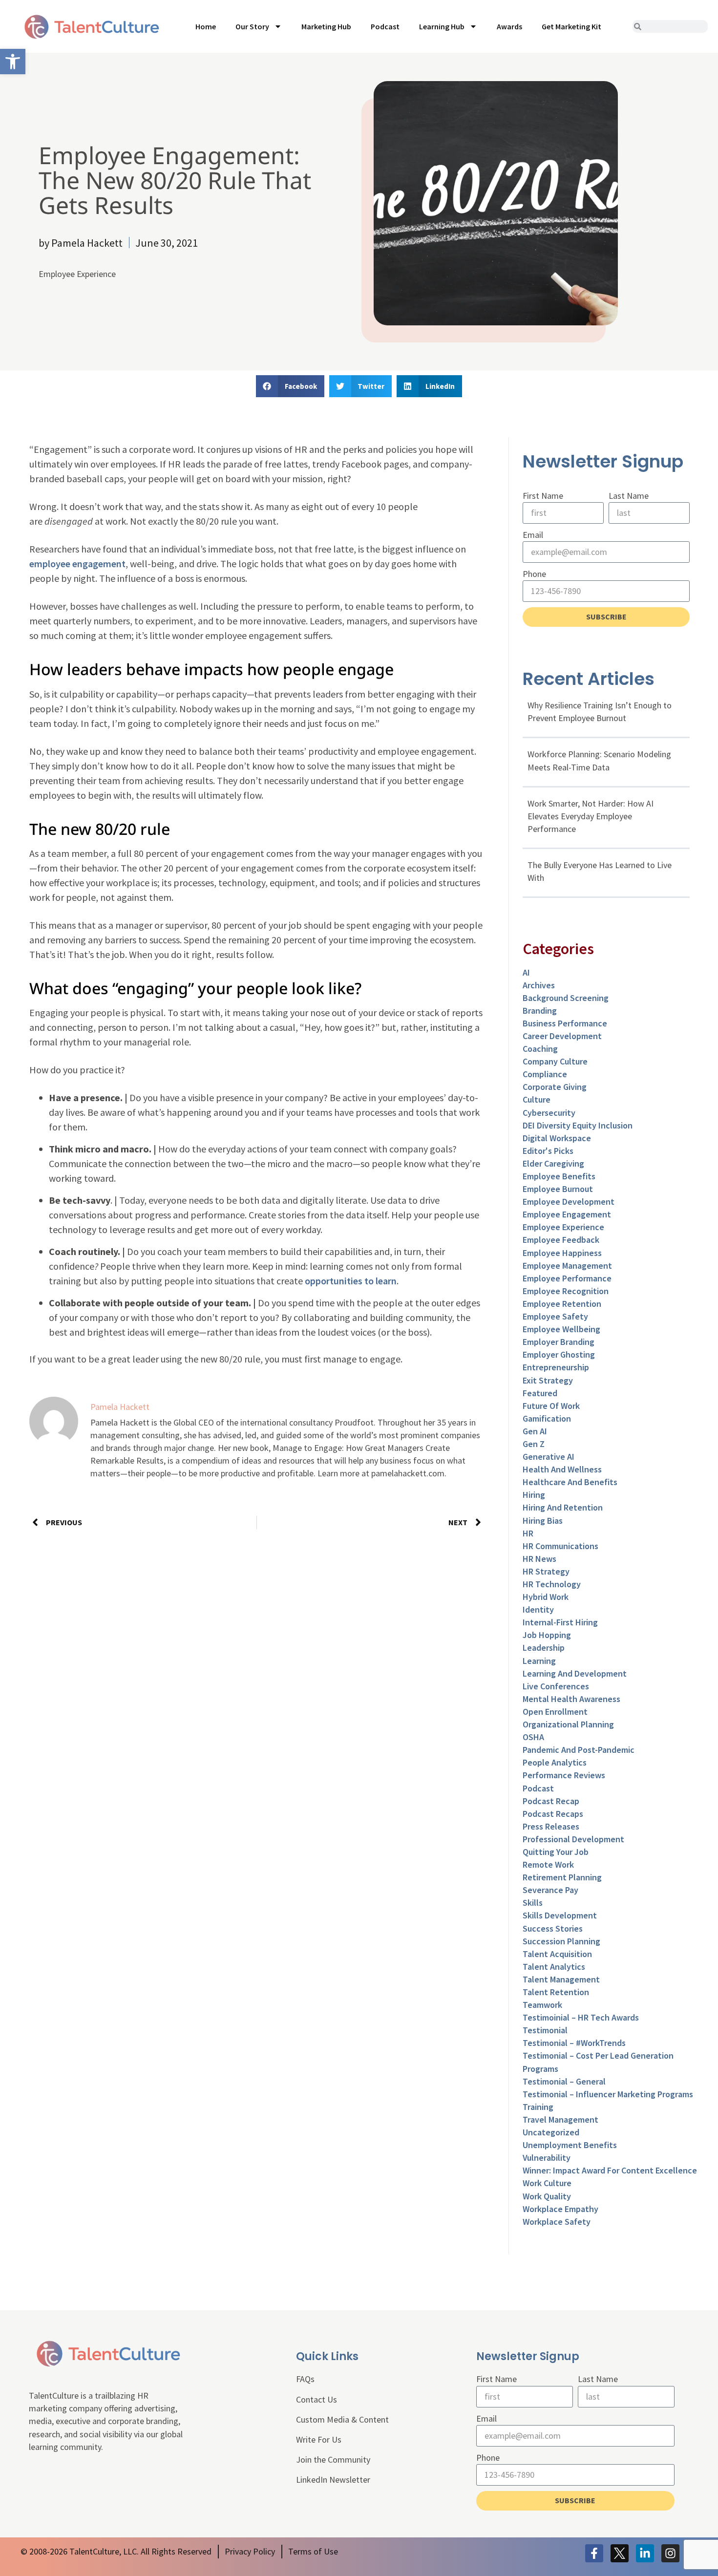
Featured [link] (540, 1393)
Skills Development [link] (560, 1915)
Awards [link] (509, 26)
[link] (13, 62)
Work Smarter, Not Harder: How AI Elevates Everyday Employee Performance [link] (591, 816)
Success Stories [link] (553, 1928)
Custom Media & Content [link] (342, 2419)
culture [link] (537, 1099)
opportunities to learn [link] (351, 1281)
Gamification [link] (547, 1418)
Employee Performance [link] (567, 1278)
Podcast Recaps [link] (553, 1814)
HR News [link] (539, 1559)
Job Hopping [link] (547, 1635)
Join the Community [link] (333, 2459)
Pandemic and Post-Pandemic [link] (579, 1750)
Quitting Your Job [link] (556, 1852)
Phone (534, 574)
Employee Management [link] (567, 1266)
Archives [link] (539, 985)
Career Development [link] (562, 1036)
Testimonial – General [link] (564, 2081)
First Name (543, 496)
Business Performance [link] (565, 1023)
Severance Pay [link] (550, 1890)
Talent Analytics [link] (554, 1967)
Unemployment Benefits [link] (570, 2145)
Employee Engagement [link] (567, 1214)
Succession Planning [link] (561, 1941)
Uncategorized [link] (551, 2132)
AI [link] (526, 972)
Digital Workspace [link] (557, 1138)
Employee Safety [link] (555, 1316)
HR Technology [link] (552, 1584)
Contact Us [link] (317, 2399)
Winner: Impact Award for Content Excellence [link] (610, 2170)
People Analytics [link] (555, 1762)
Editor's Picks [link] (548, 1151)
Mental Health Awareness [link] (571, 1699)
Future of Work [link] (551, 1406)
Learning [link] (539, 1661)
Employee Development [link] (569, 1202)
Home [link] (206, 26)
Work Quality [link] (547, 2196)
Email (533, 535)
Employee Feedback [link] (561, 1240)
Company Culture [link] (555, 1061)
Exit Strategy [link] (548, 1380)
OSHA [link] (533, 1737)
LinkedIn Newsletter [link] (333, 2480)
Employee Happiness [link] (562, 1253)
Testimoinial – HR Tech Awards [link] (581, 2017)
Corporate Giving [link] (555, 1087)
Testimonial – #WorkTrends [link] (574, 2043)
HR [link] (528, 1533)
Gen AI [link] (535, 1431)
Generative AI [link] (549, 1457)
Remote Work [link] (548, 1864)
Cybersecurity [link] (549, 1113)
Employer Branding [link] (559, 1342)
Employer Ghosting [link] (559, 1354)
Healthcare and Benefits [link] (570, 1482)
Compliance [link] (545, 1074)
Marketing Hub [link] (326, 26)
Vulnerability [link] (547, 2158)
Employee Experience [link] (77, 274)
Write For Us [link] (319, 2439)
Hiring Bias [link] (543, 1521)
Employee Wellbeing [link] (561, 1329)
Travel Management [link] (560, 2119)
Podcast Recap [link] (551, 1801)
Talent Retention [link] (556, 1992)
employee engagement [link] (77, 564)
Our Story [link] (252, 26)
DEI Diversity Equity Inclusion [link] (578, 1125)
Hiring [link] (534, 1495)
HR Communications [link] (560, 1546)
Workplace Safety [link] (557, 2222)
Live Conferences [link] (556, 1686)
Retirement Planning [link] (562, 1877)
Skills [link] (533, 1903)
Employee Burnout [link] (558, 1189)
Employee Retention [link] (562, 1304)
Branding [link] (540, 1011)
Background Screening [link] (566, 998)
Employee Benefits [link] (559, 1176)
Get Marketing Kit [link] (571, 26)
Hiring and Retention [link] (563, 1507)
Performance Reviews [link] (564, 1775)
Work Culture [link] (547, 2183)
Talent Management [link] (561, 1979)
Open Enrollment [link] (555, 1712)
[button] (290, 386)
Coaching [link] (540, 1049)
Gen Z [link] (534, 1444)
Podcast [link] (385, 26)
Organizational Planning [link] (568, 1724)
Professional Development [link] (573, 1839)
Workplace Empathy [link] (560, 2209)
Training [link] (538, 2107)
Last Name (629, 496)
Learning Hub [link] (442, 26)
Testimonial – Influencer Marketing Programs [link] (608, 2094)
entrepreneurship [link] (556, 1367)
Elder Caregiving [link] (553, 1163)
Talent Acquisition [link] (557, 1954)
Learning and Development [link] (575, 1673)
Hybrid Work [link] (546, 1597)
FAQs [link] (305, 2379)
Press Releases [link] (551, 1826)
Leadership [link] (544, 1648)
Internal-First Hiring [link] (560, 1622)
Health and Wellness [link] (562, 1469)
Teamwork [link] (542, 2005)
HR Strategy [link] (546, 1571)
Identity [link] (538, 1609)
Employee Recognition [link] (566, 1291)
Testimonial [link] (545, 2030)
